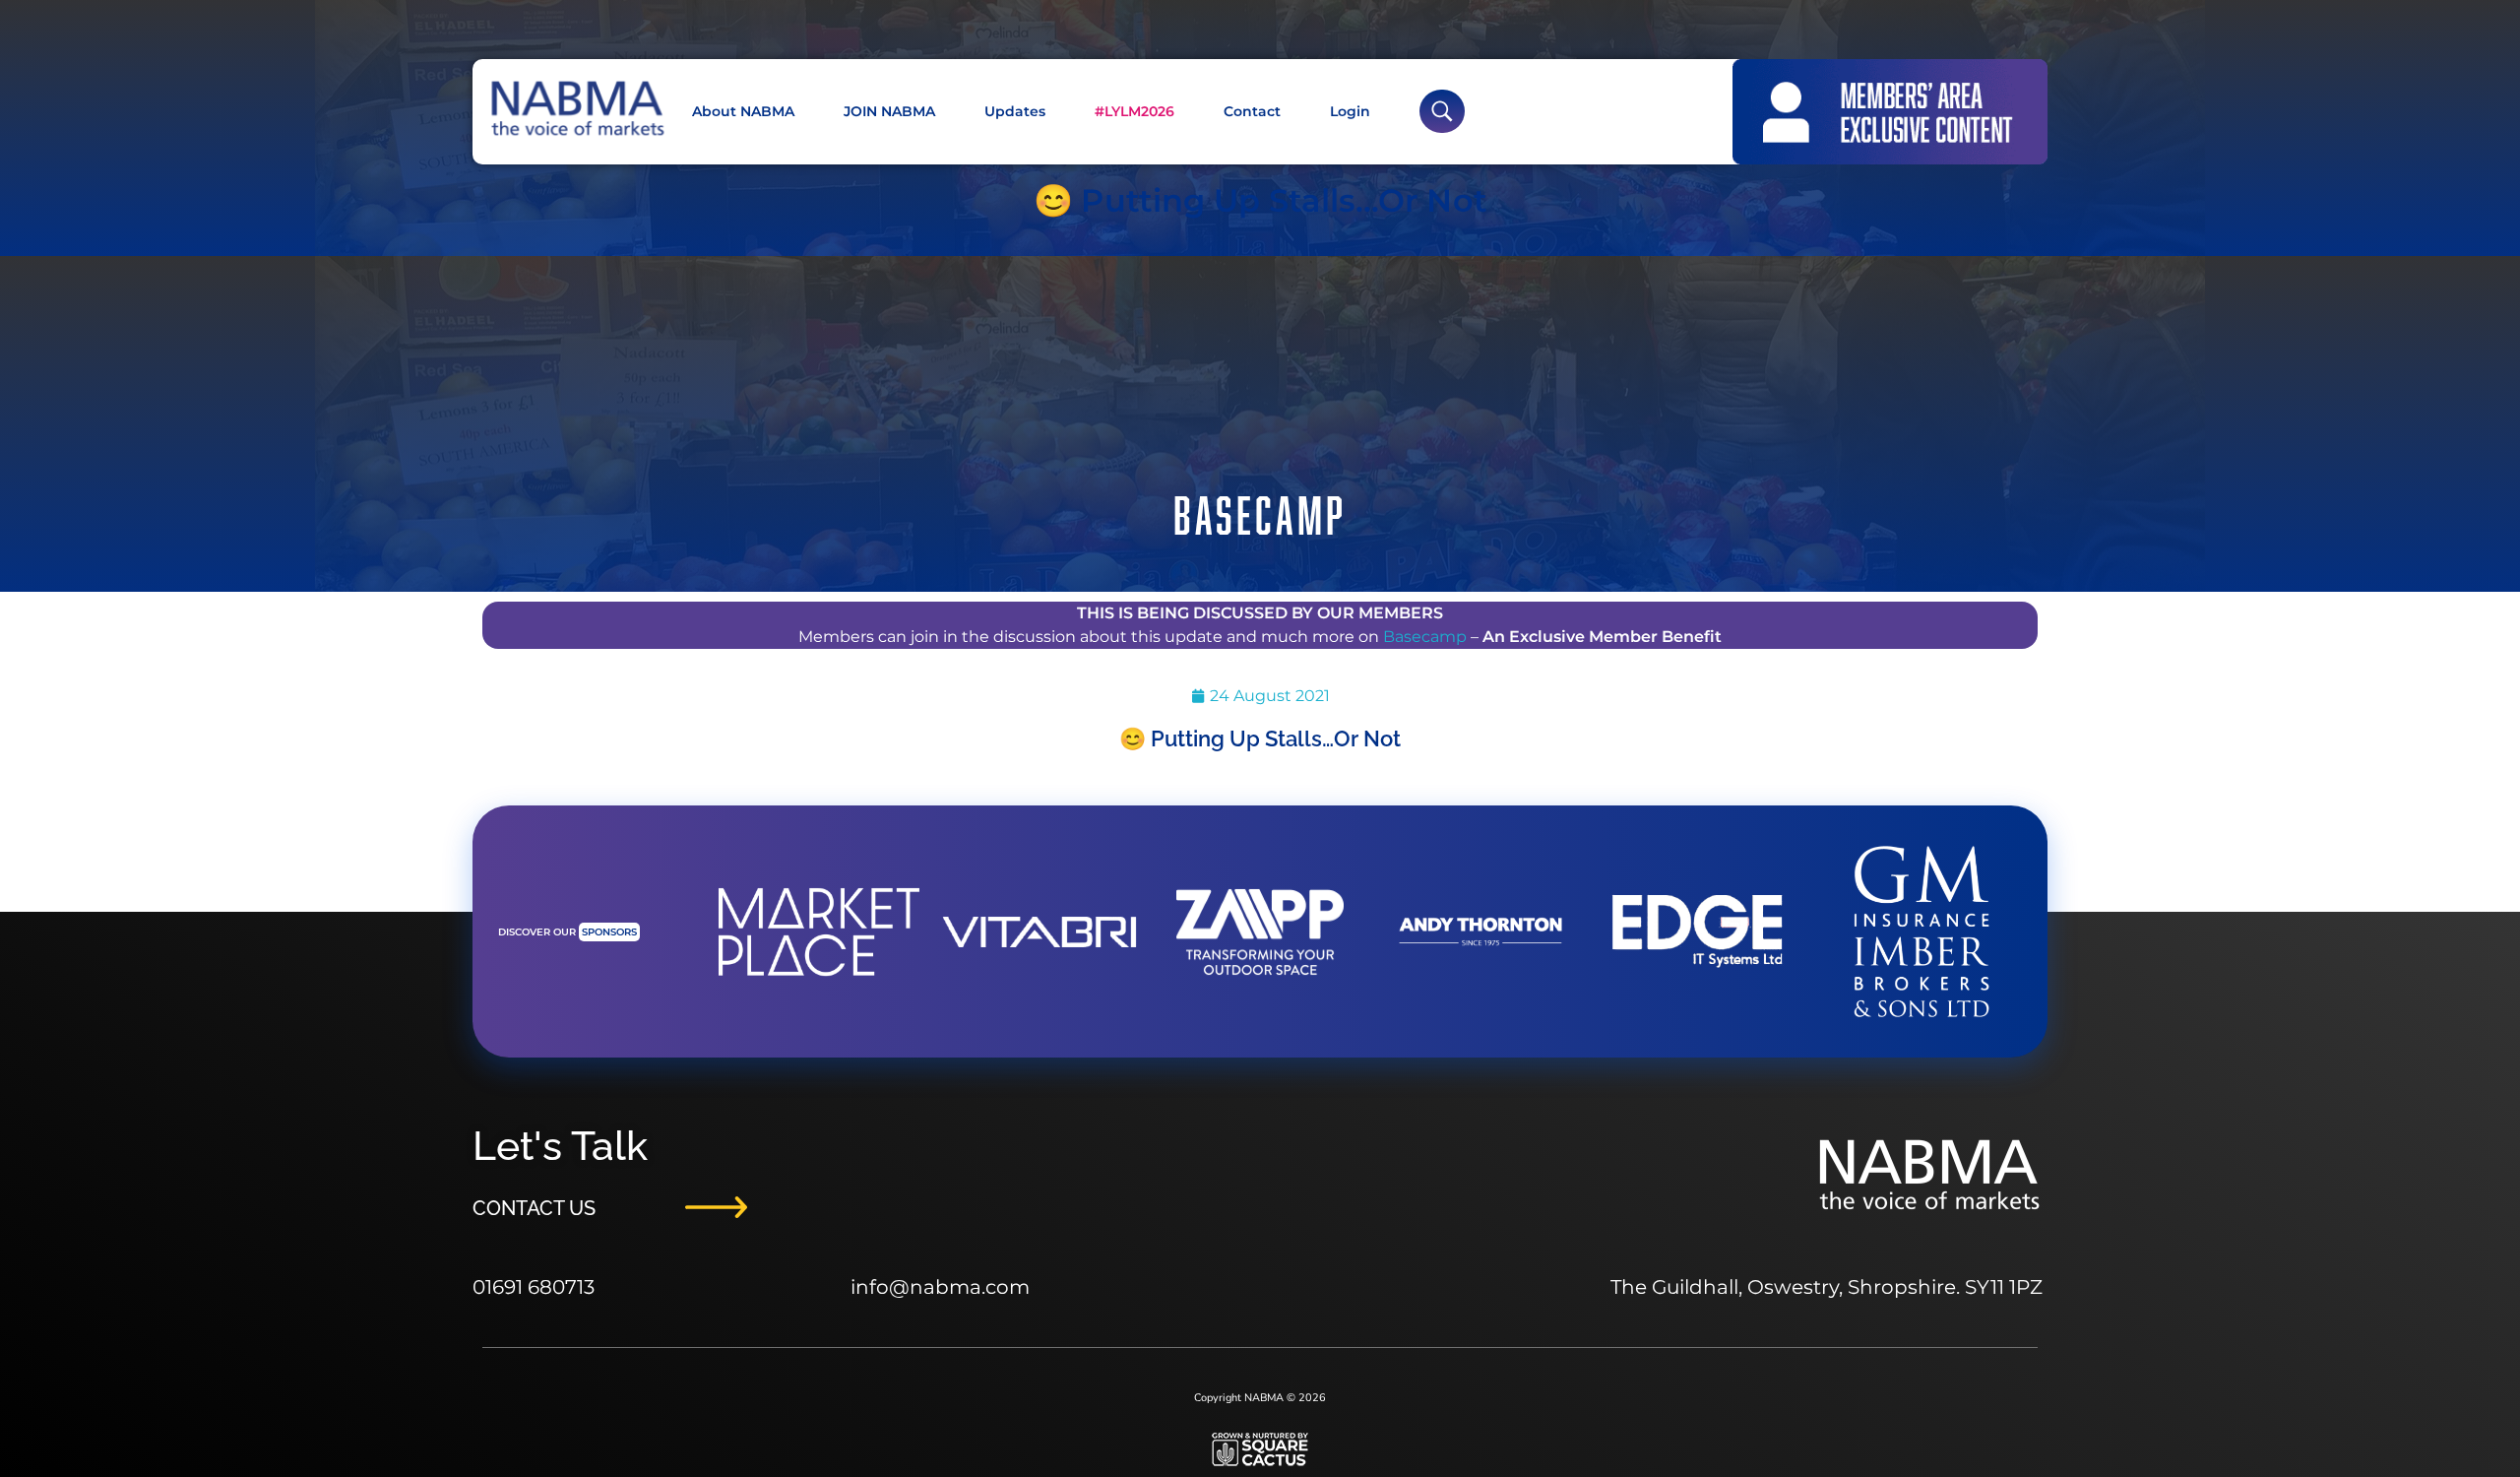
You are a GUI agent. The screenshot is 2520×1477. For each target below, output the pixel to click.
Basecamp (1425, 637)
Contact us (534, 1207)
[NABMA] (576, 109)
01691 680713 (534, 1287)
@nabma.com (959, 1287)
